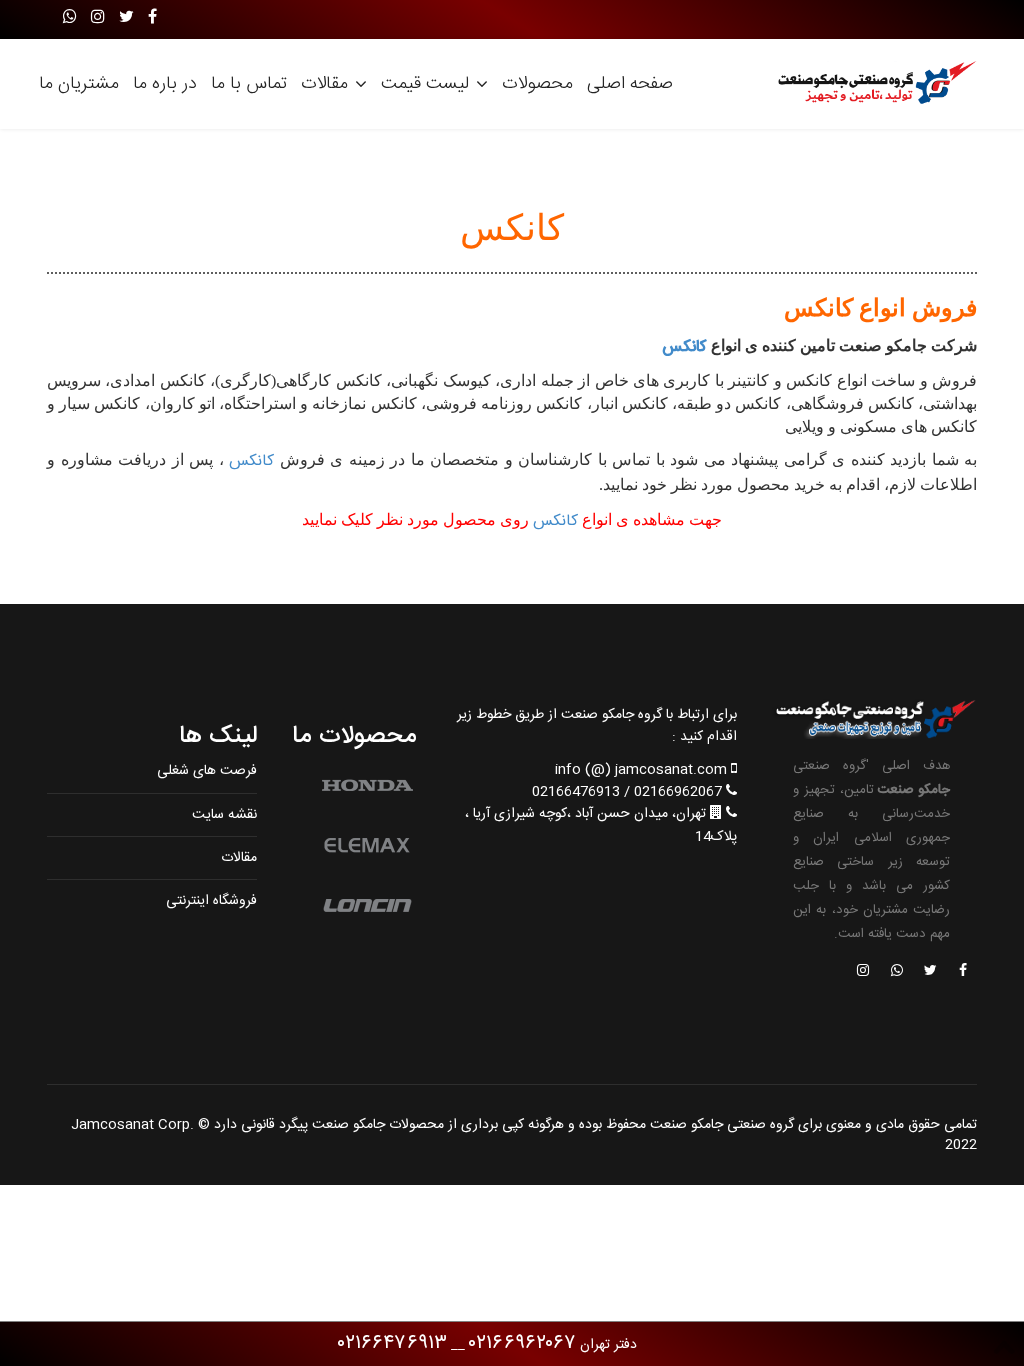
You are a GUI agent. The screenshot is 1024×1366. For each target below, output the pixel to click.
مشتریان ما (79, 84)
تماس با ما (249, 84)
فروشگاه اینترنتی (211, 901)
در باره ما (165, 84)
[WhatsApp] (70, 18)
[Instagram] (98, 18)
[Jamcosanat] (962, 972)
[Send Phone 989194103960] (898, 972)
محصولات (537, 84)
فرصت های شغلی (207, 771)
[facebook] (152, 18)
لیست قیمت (425, 84)
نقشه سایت (224, 815)
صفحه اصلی (630, 84)
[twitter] (126, 18)
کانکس (684, 347)
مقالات (324, 84)
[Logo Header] (872, 84)
